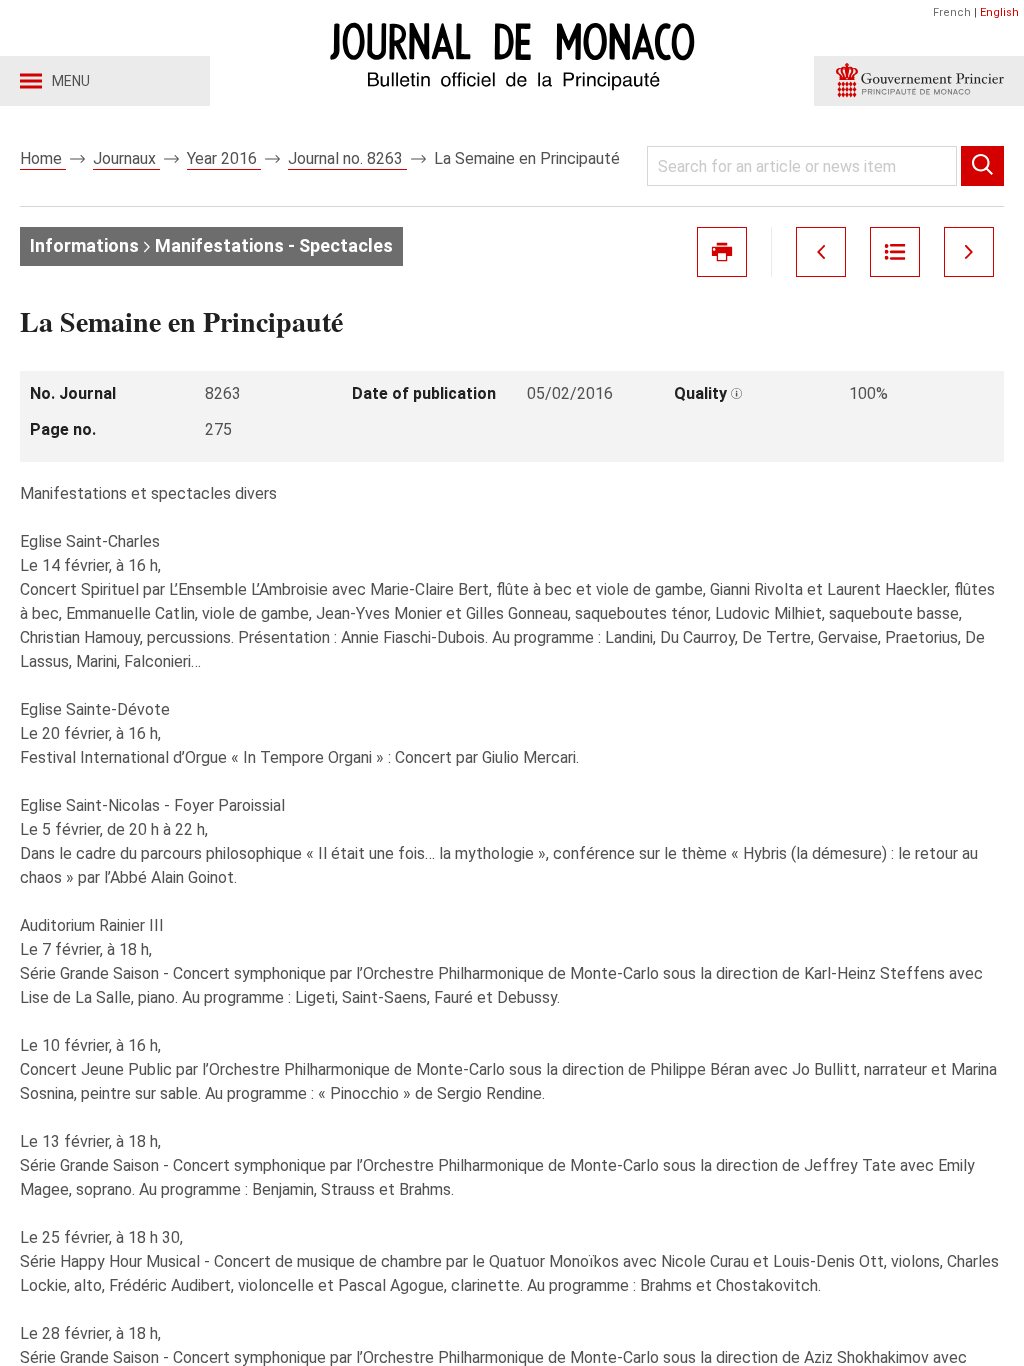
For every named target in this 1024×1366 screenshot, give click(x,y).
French (952, 12)
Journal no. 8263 (347, 158)
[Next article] (969, 252)
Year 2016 (224, 158)
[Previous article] (821, 252)
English (999, 12)
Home (43, 158)
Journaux (126, 158)
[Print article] (722, 252)
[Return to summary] (895, 252)
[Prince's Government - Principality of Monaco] (919, 81)
